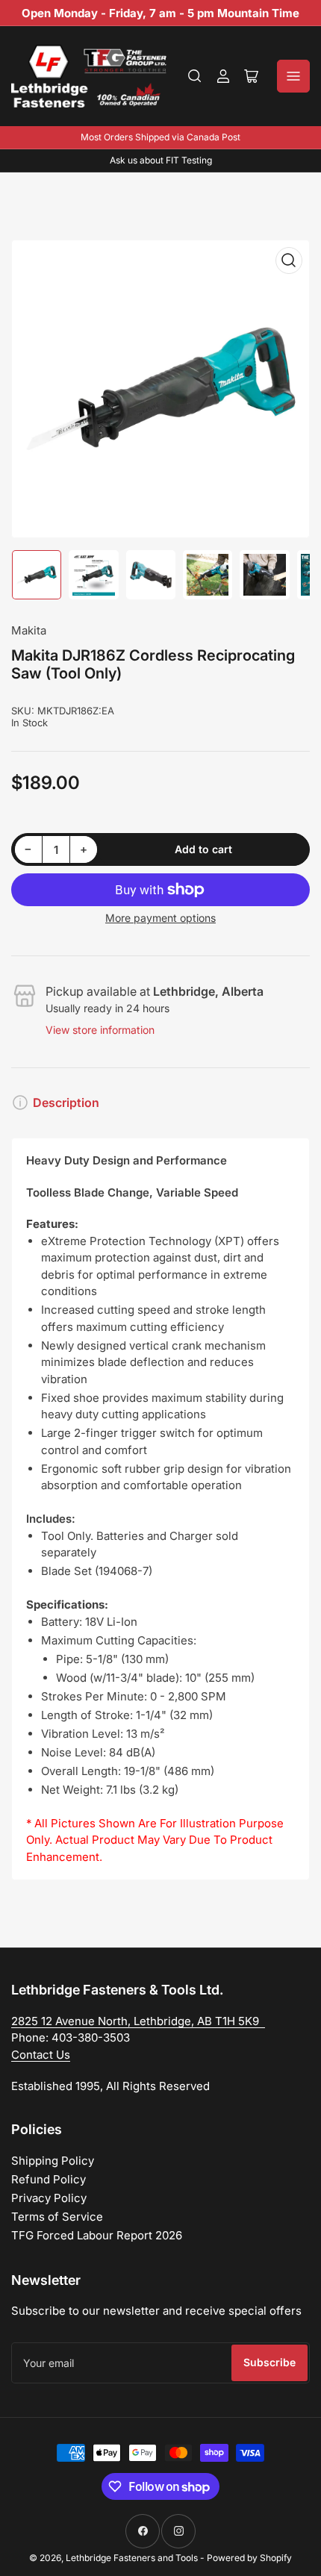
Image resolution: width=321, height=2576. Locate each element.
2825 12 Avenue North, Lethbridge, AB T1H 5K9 (138, 2021)
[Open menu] (293, 76)
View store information (100, 1030)
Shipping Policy (53, 2161)
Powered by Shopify (249, 2558)
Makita (29, 630)
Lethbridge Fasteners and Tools (132, 2558)
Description (66, 1103)
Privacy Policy (49, 2198)
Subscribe (269, 2362)
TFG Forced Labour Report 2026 (97, 2235)
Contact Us (41, 2055)
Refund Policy (49, 2179)
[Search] (195, 76)
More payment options (160, 918)
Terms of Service (57, 2217)
